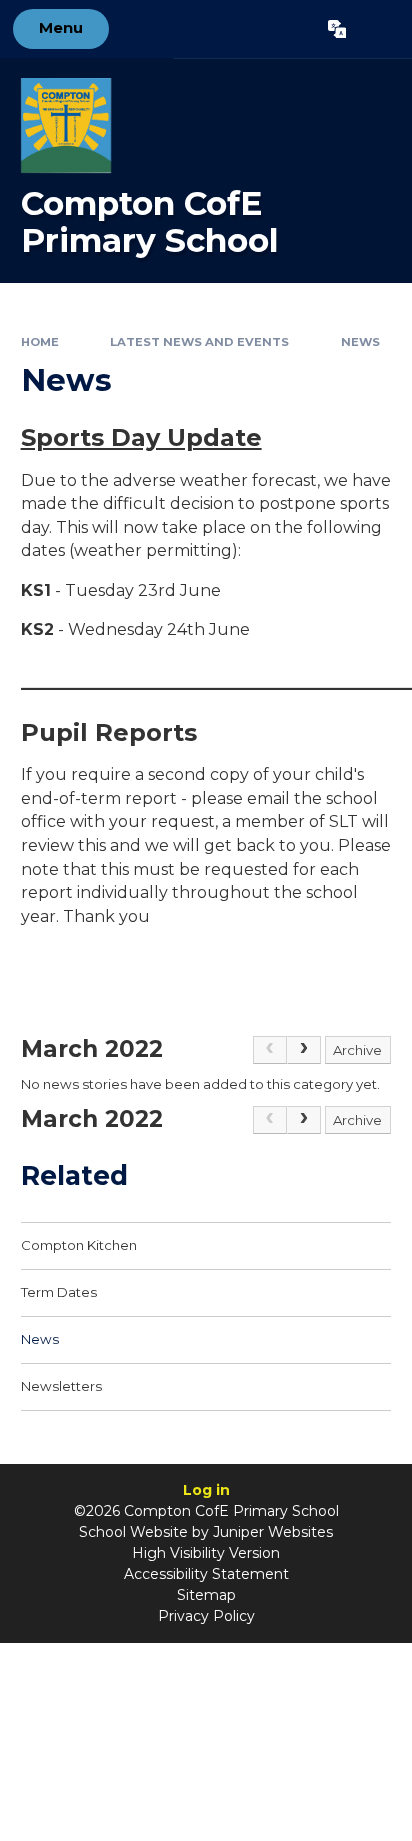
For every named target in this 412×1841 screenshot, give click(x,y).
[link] (270, 1050)
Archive (357, 1050)
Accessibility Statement (206, 1574)
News (360, 342)
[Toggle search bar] (378, 29)
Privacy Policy (206, 1616)
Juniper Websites (273, 1532)
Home (40, 342)
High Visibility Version (206, 1553)
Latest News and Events (199, 342)
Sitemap (206, 1595)
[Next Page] (304, 1050)
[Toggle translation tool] (336, 29)
